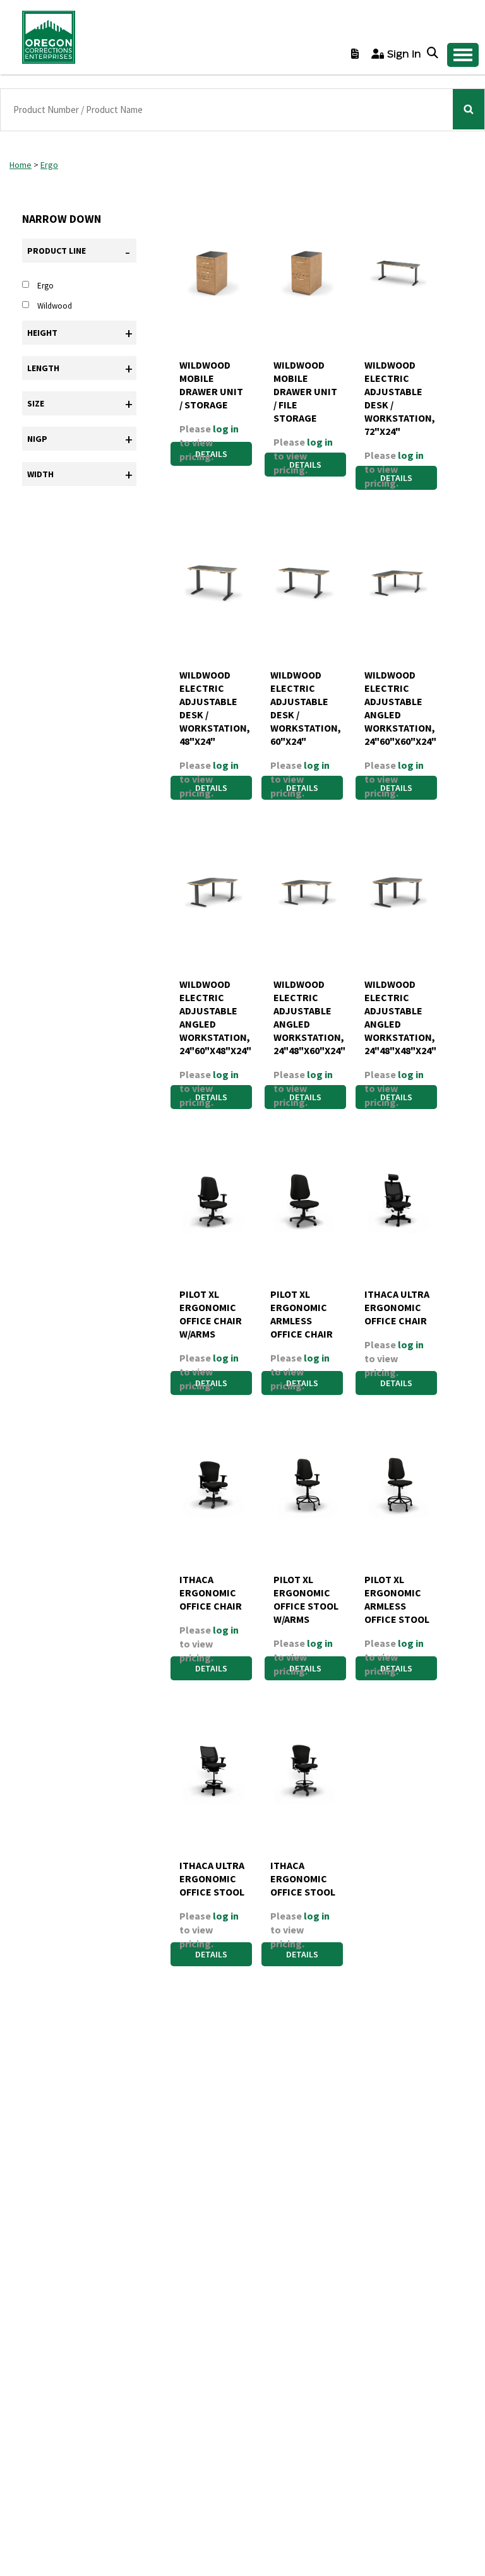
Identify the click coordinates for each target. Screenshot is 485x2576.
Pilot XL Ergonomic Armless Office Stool (397, 1599)
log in (226, 429)
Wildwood (55, 306)
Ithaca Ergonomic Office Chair (211, 1593)
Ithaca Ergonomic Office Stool (303, 1879)
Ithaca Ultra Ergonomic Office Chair (397, 1307)
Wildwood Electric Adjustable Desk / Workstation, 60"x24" (304, 708)
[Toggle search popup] (434, 54)
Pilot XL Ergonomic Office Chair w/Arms (211, 1314)
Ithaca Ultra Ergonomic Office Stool (212, 1879)
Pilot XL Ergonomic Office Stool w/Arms (306, 1599)
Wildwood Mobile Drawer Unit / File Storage (305, 391)
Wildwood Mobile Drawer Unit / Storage (211, 385)
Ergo (49, 165)
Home (21, 165)
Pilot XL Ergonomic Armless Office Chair (302, 1314)
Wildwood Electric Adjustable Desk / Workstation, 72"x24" (398, 398)
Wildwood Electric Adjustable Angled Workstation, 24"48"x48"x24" (398, 1017)
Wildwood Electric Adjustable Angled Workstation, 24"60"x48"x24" (213, 1017)
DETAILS (396, 1383)
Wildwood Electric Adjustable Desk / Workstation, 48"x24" (213, 708)
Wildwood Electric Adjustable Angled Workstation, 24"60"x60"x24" (398, 708)
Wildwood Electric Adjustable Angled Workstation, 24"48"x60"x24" (308, 1017)
